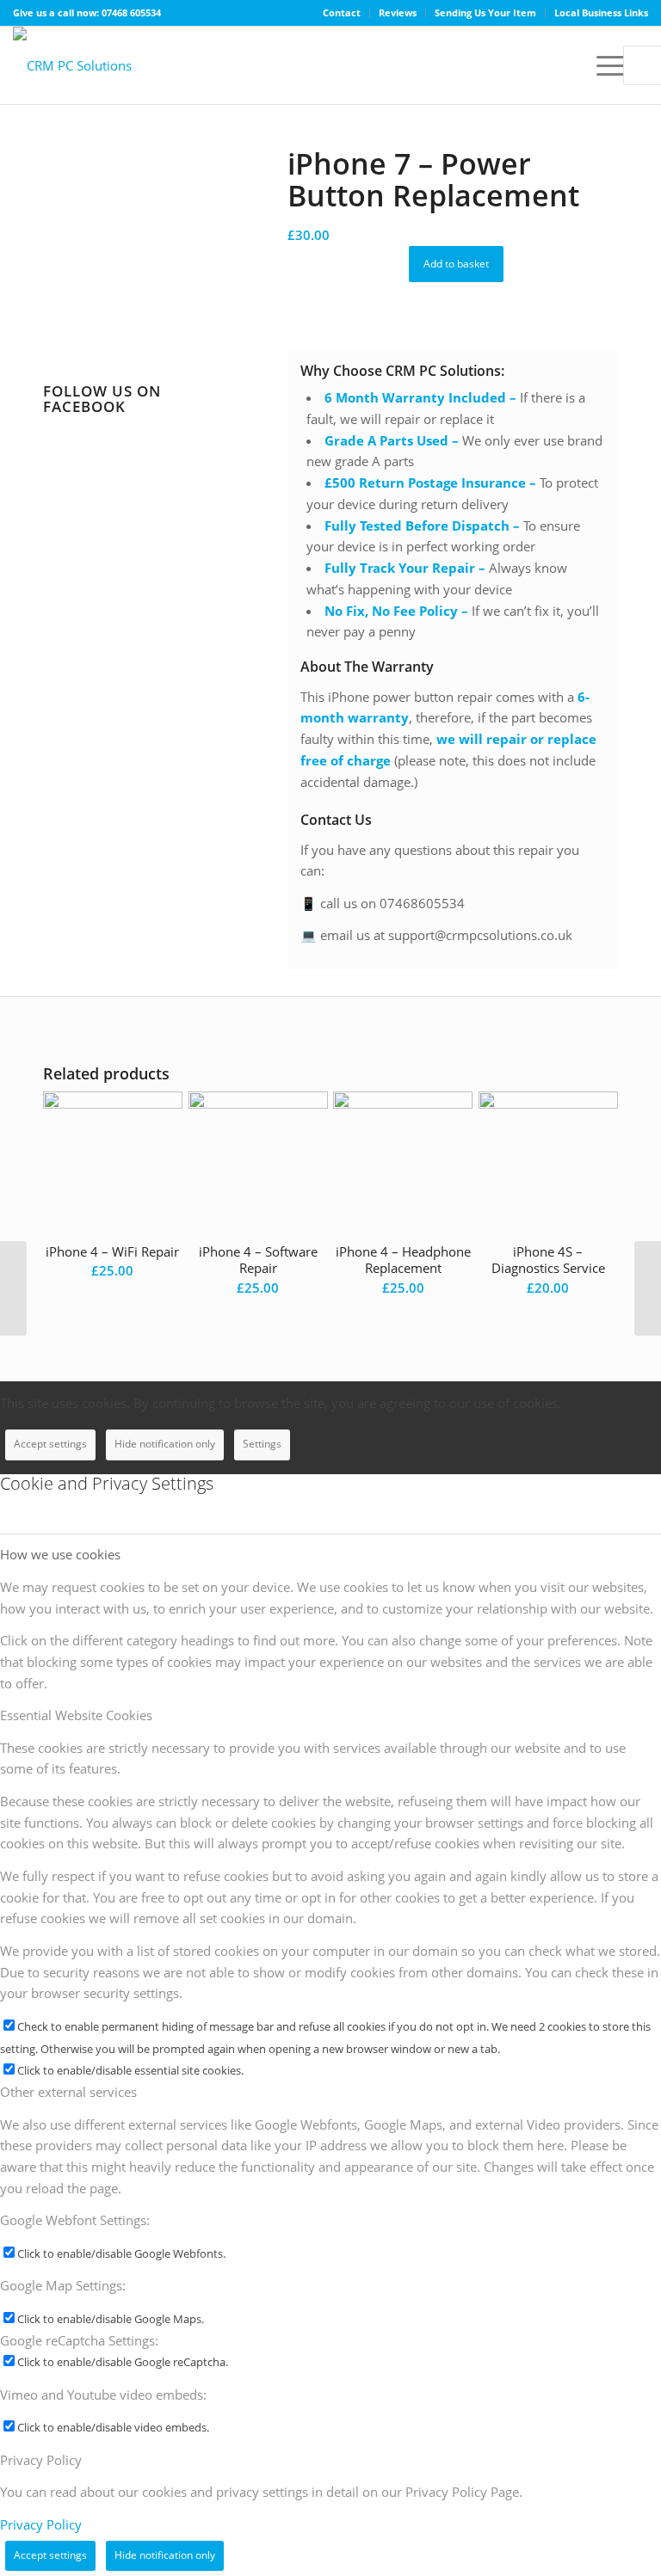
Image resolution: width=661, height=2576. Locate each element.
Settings (262, 1444)
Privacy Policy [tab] (41, 2460)
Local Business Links (601, 12)
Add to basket (456, 264)
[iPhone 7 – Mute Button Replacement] (13, 1288)
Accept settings (50, 1444)
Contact (342, 12)
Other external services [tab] (68, 2092)
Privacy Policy (41, 2524)
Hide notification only (165, 1444)
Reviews (398, 12)
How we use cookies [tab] (60, 1554)
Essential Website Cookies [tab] (76, 1715)
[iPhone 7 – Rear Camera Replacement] (648, 1288)
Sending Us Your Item (485, 12)
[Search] (562, 65)
